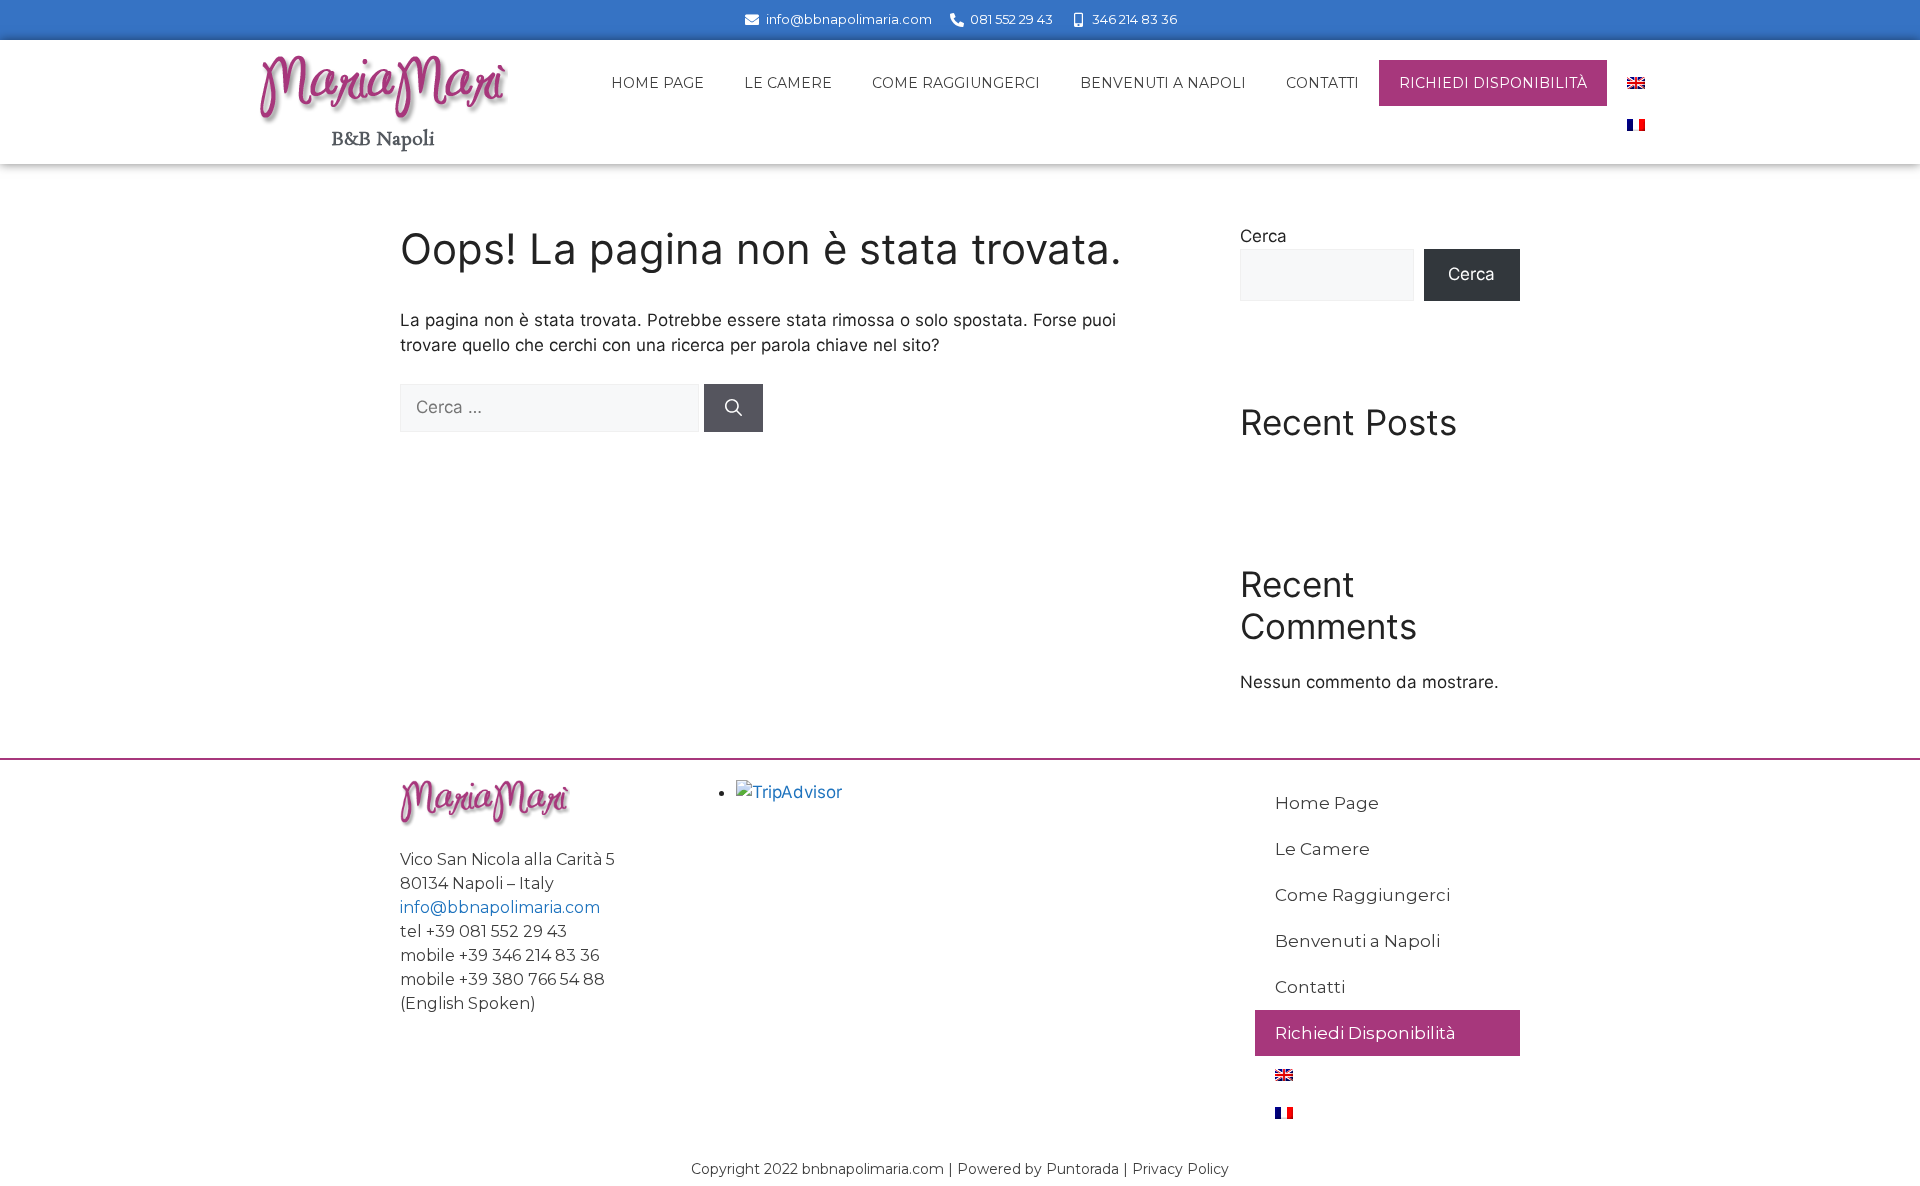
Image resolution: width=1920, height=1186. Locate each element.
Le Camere (788, 83)
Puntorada (1082, 1169)
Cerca (1263, 236)
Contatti (1322, 83)
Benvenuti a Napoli (1163, 83)
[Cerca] (733, 408)
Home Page (657, 83)
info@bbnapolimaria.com (500, 907)
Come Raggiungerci (956, 83)
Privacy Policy (1180, 1169)
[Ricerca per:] (552, 407)
